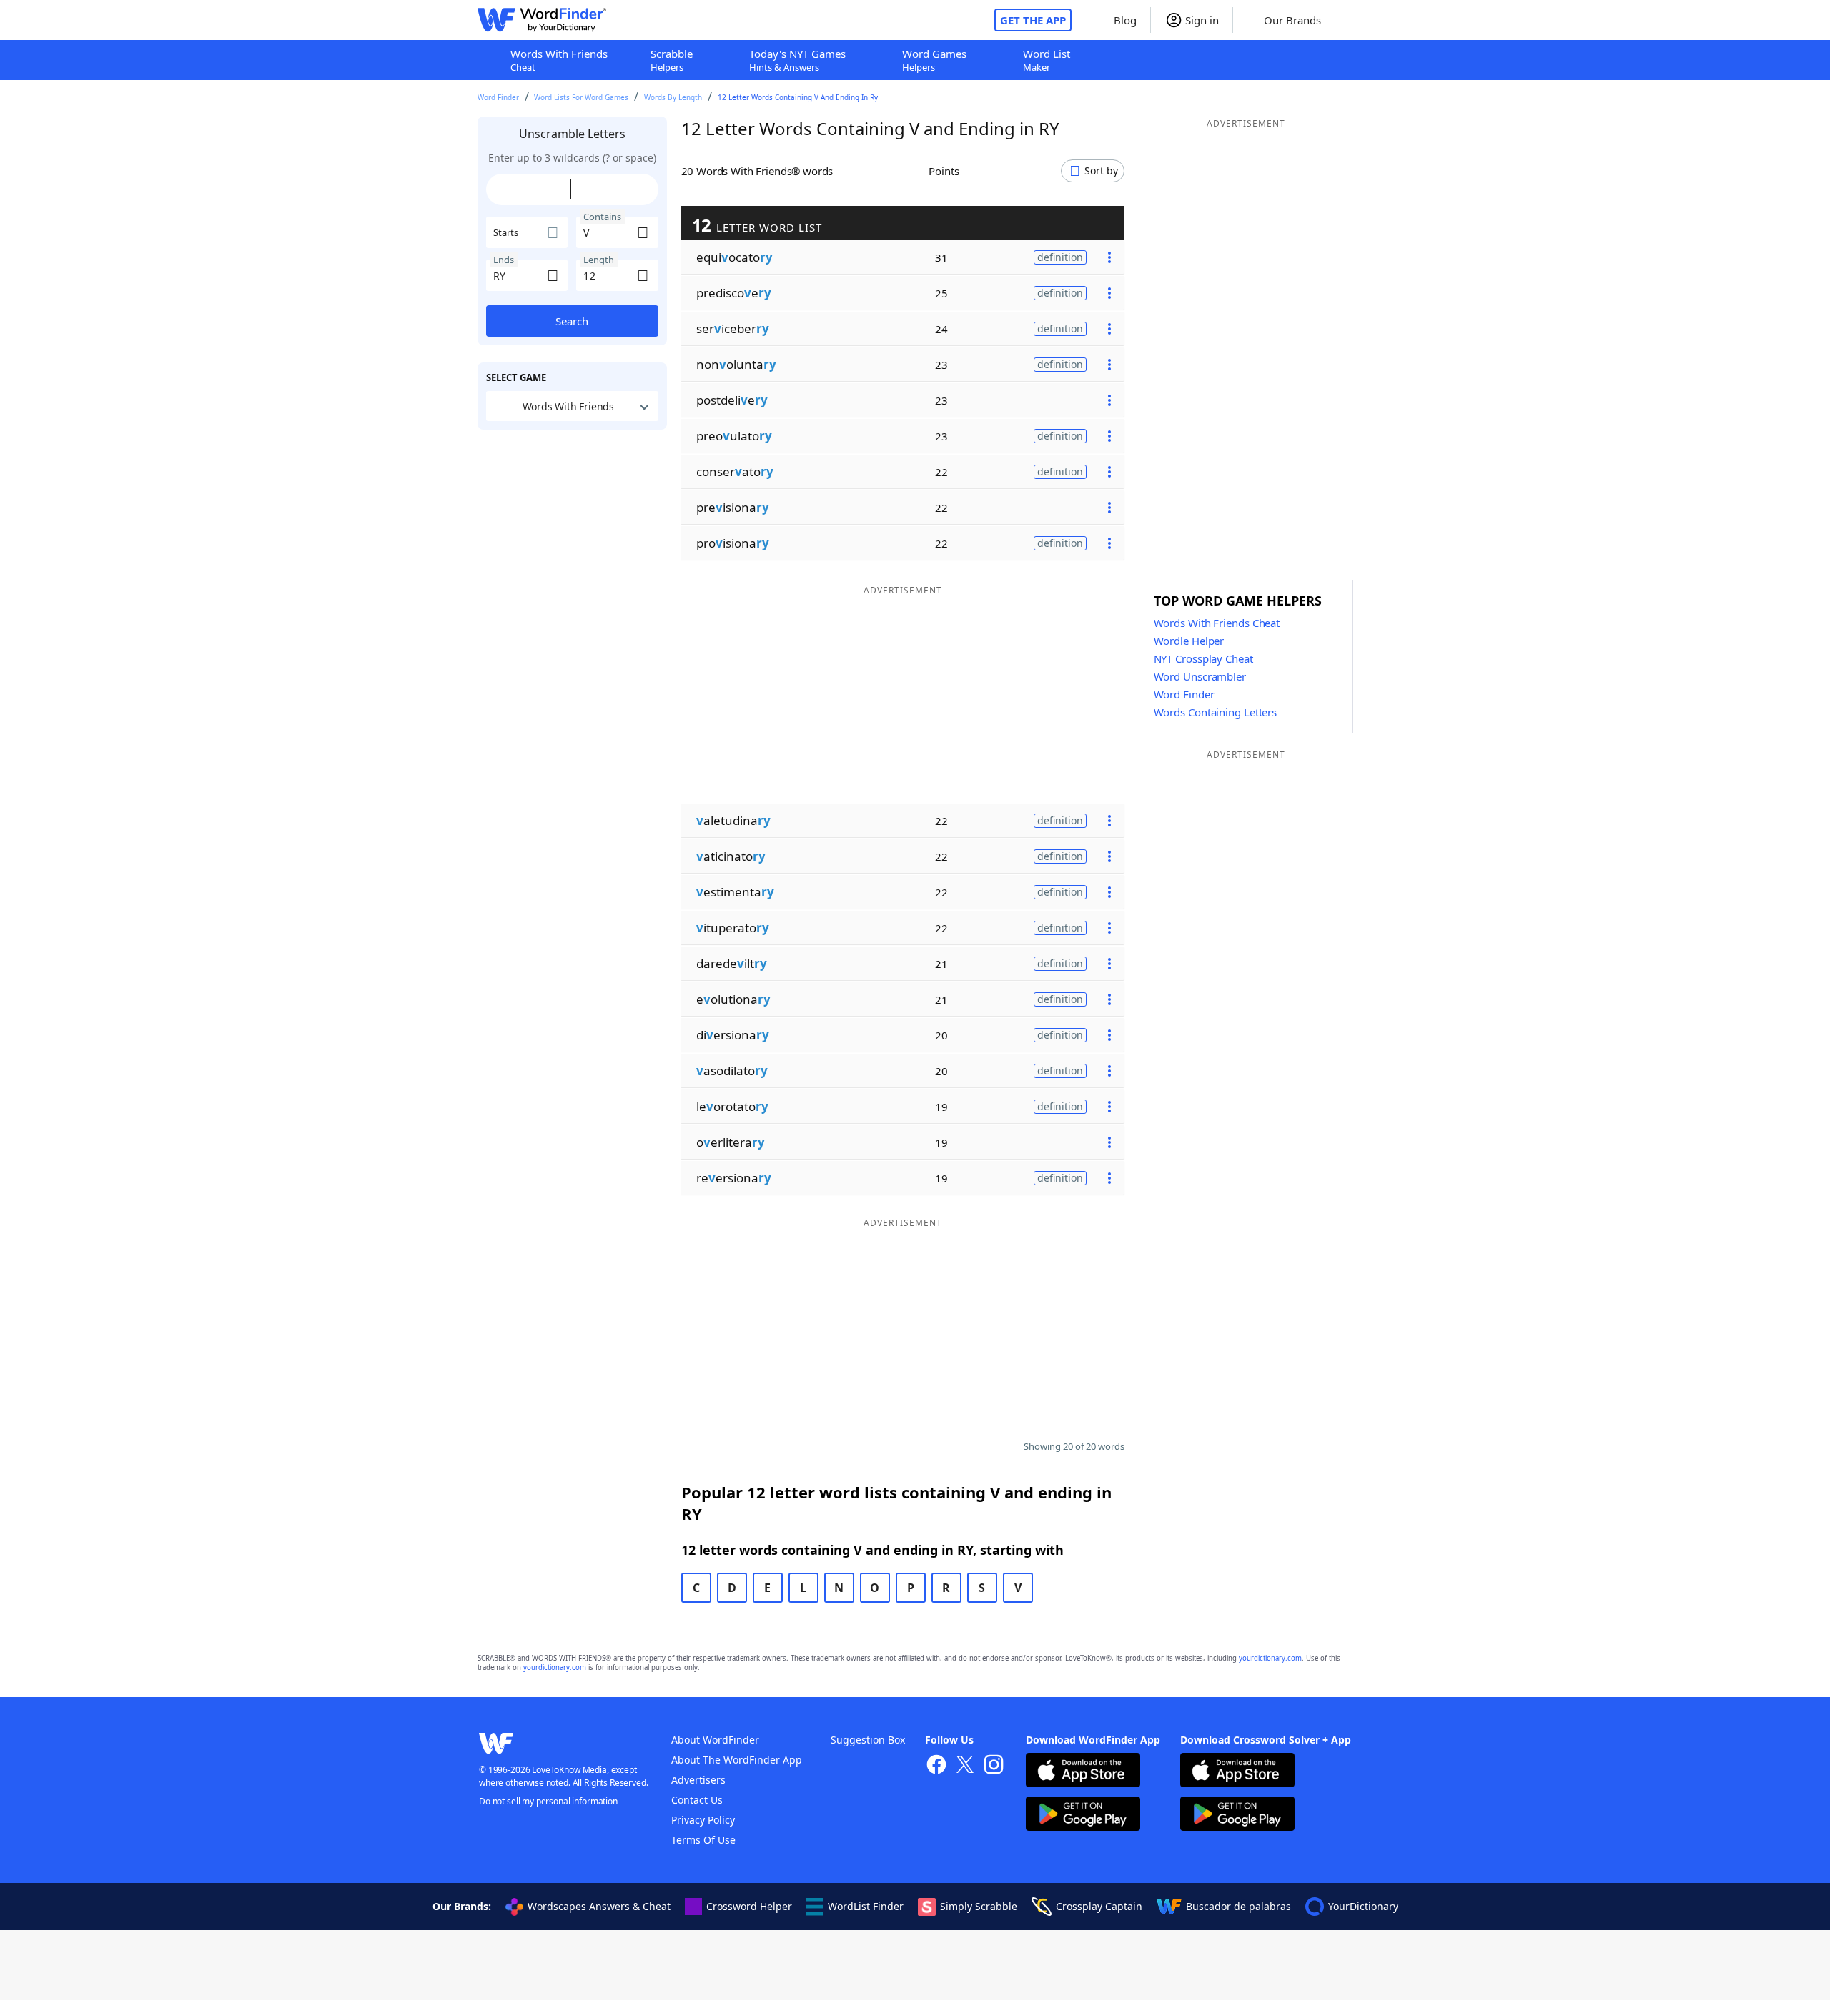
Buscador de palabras (1238, 1906)
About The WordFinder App (737, 1760)
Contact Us (697, 1800)
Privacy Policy (703, 1820)
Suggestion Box (868, 1740)
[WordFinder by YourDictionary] (542, 20)
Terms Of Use (703, 1840)
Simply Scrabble (979, 1906)
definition (1060, 257)
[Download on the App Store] (1083, 1772)
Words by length (673, 97)
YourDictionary (1363, 1906)
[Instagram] (994, 1766)
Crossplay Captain (1099, 1906)
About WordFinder (715, 1740)
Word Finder (498, 97)
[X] (965, 1766)
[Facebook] (936, 1766)
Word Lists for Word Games (581, 97)
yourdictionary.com (1270, 1658)
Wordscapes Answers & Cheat (599, 1906)
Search (572, 321)
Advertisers (698, 1780)
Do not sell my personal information (548, 1801)
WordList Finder (866, 1906)
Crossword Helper (749, 1906)
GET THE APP (1033, 20)
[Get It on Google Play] (1083, 1815)
